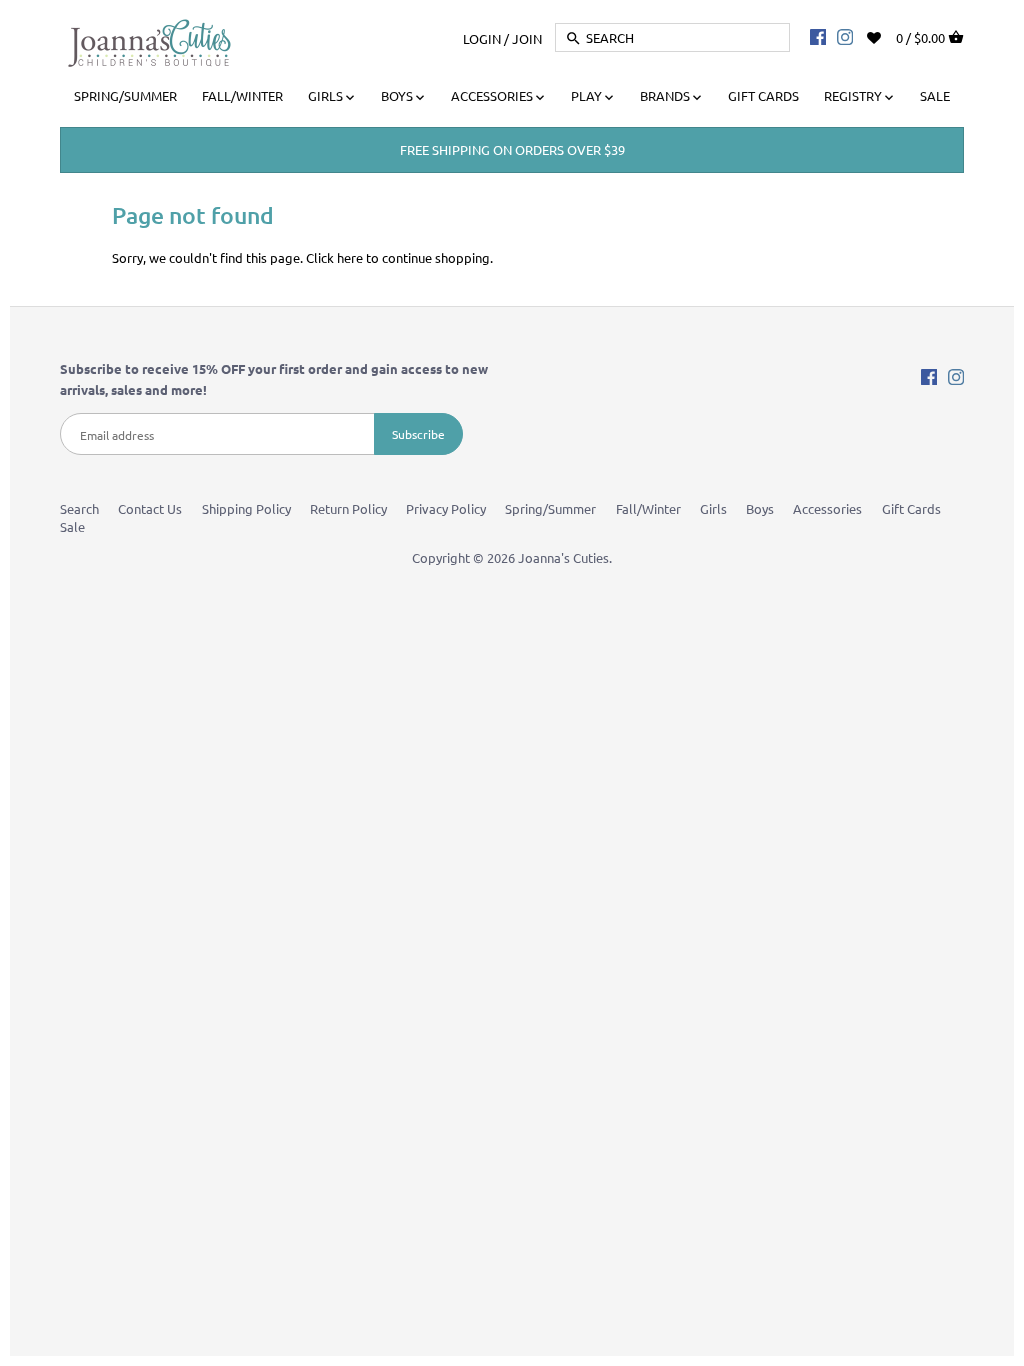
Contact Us (150, 508)
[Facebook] (818, 36)
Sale (72, 526)
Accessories (827, 508)
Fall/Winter (648, 508)
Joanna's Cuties (563, 557)
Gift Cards (911, 508)
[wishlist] (887, 35)
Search (79, 508)
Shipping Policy (246, 508)
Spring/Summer (550, 508)
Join (527, 37)
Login (482, 37)
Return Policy (348, 508)
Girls (713, 508)
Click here (334, 257)
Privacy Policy (446, 508)
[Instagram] (845, 36)
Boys (760, 508)
